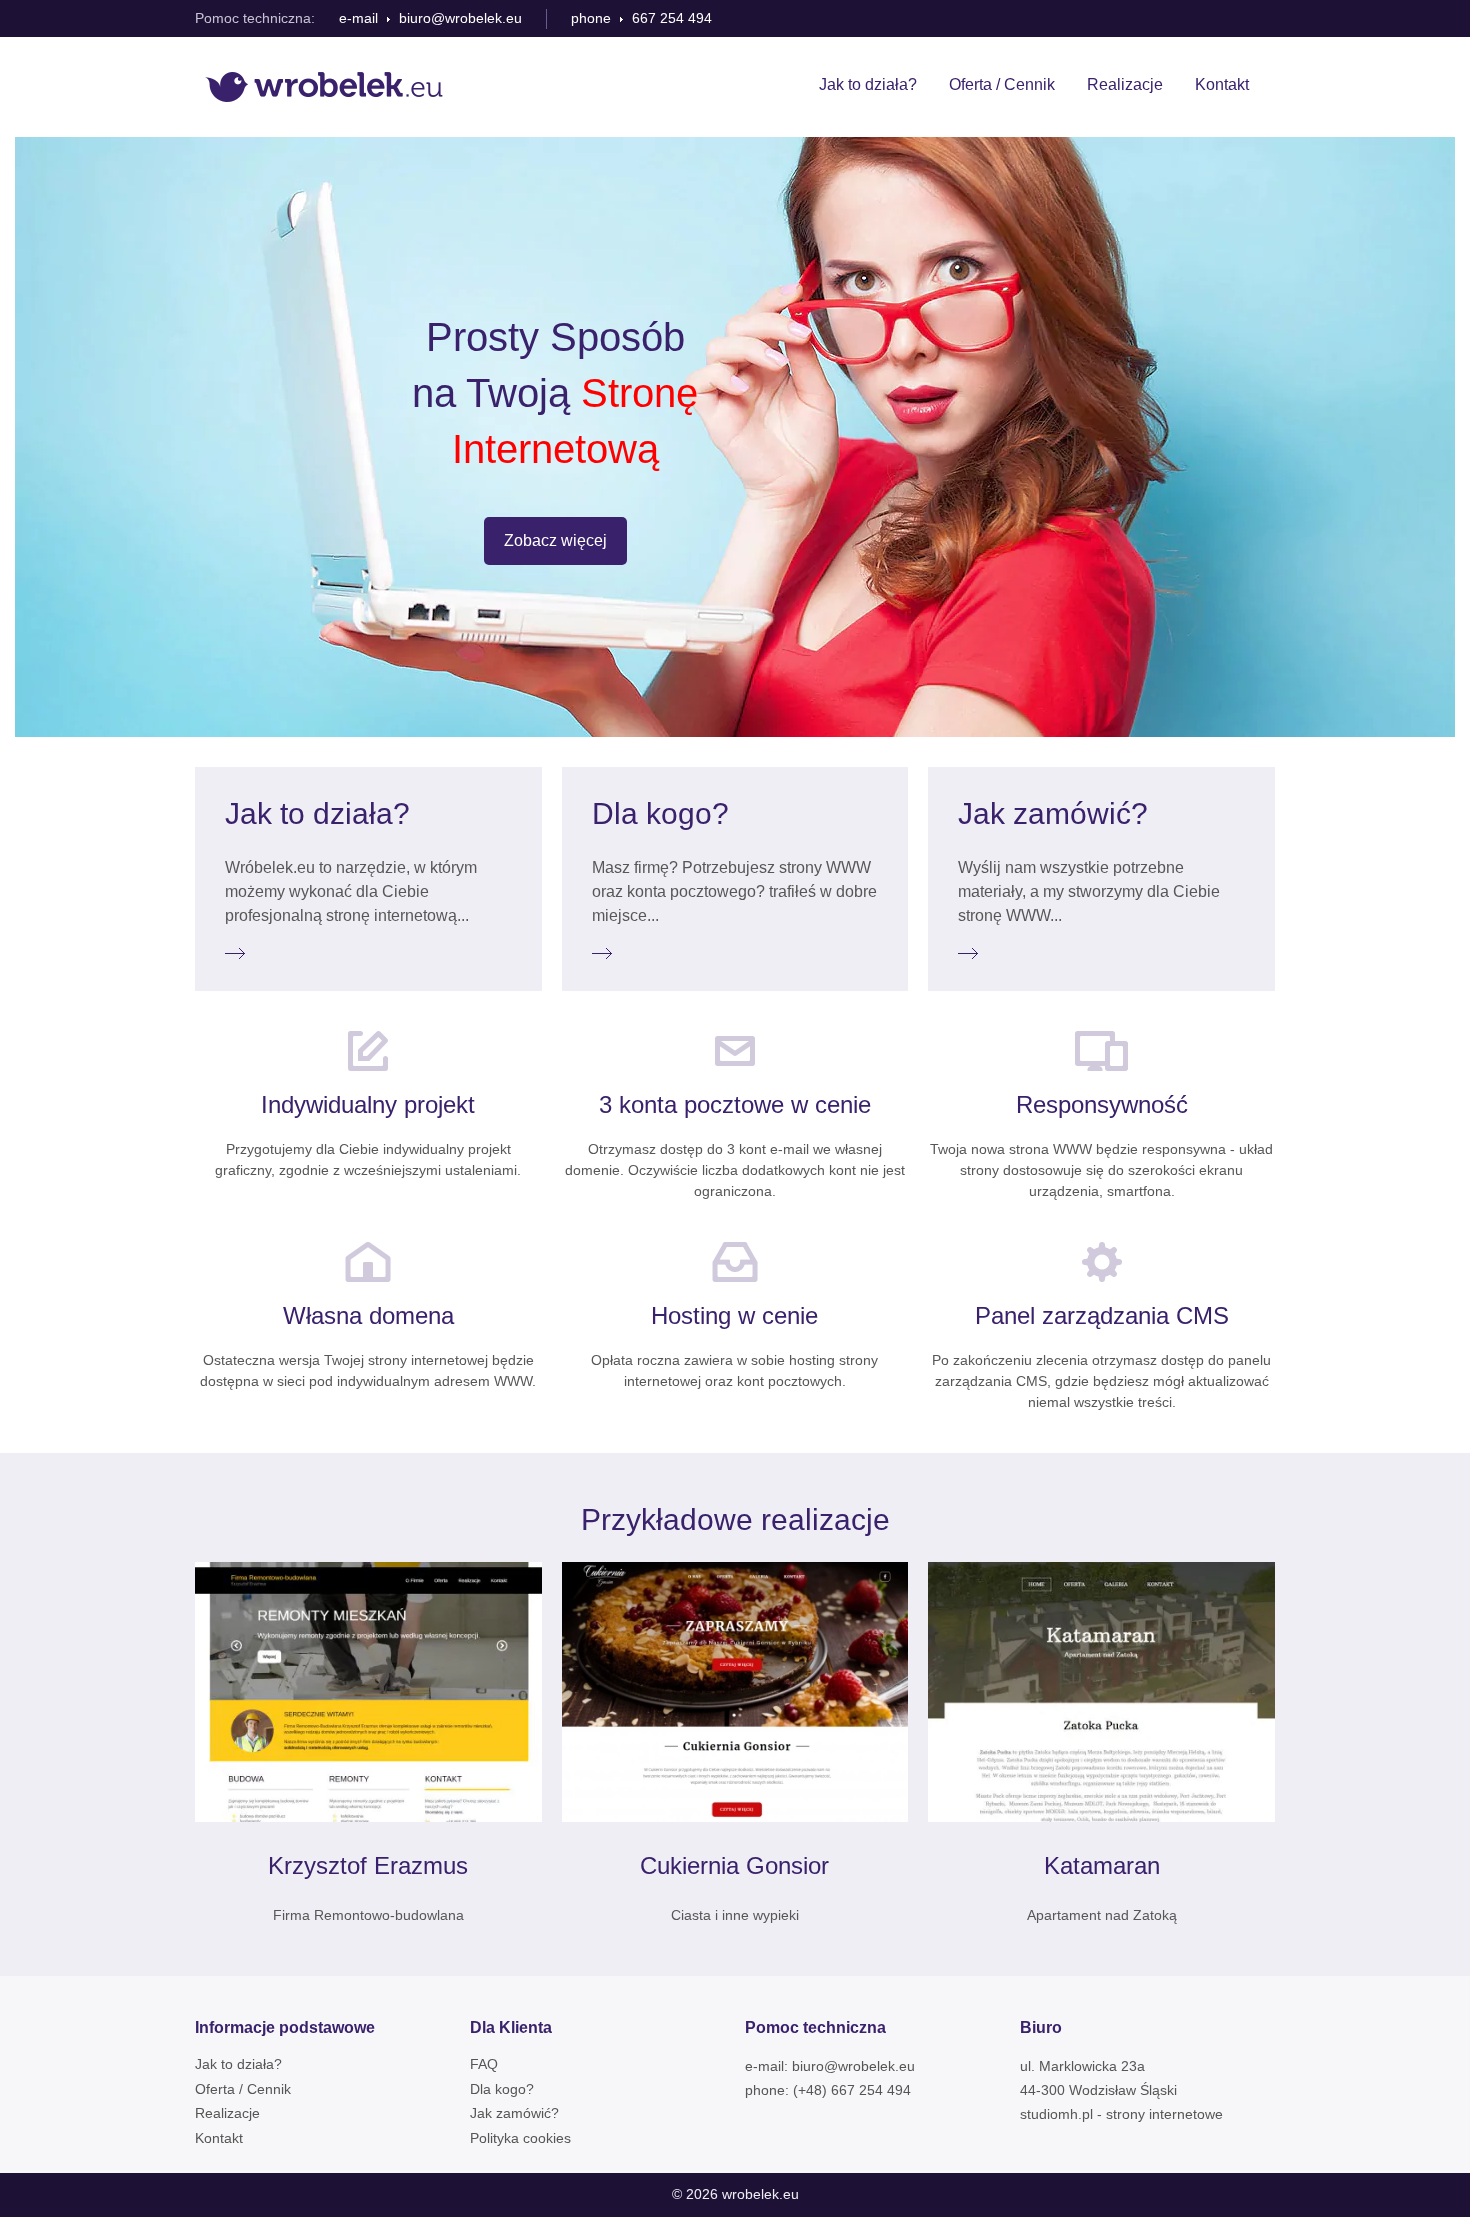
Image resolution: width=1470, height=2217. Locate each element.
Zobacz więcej (555, 540)
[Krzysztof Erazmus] (368, 1692)
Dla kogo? (502, 2089)
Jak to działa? (868, 84)
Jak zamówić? (514, 2113)
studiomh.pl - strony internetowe (1121, 2114)
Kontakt (1222, 84)
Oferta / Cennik (1002, 84)
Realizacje (1125, 84)
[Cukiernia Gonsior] (735, 1692)
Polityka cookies (520, 2138)
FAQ (484, 2064)
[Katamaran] (1101, 1692)
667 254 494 (672, 18)
